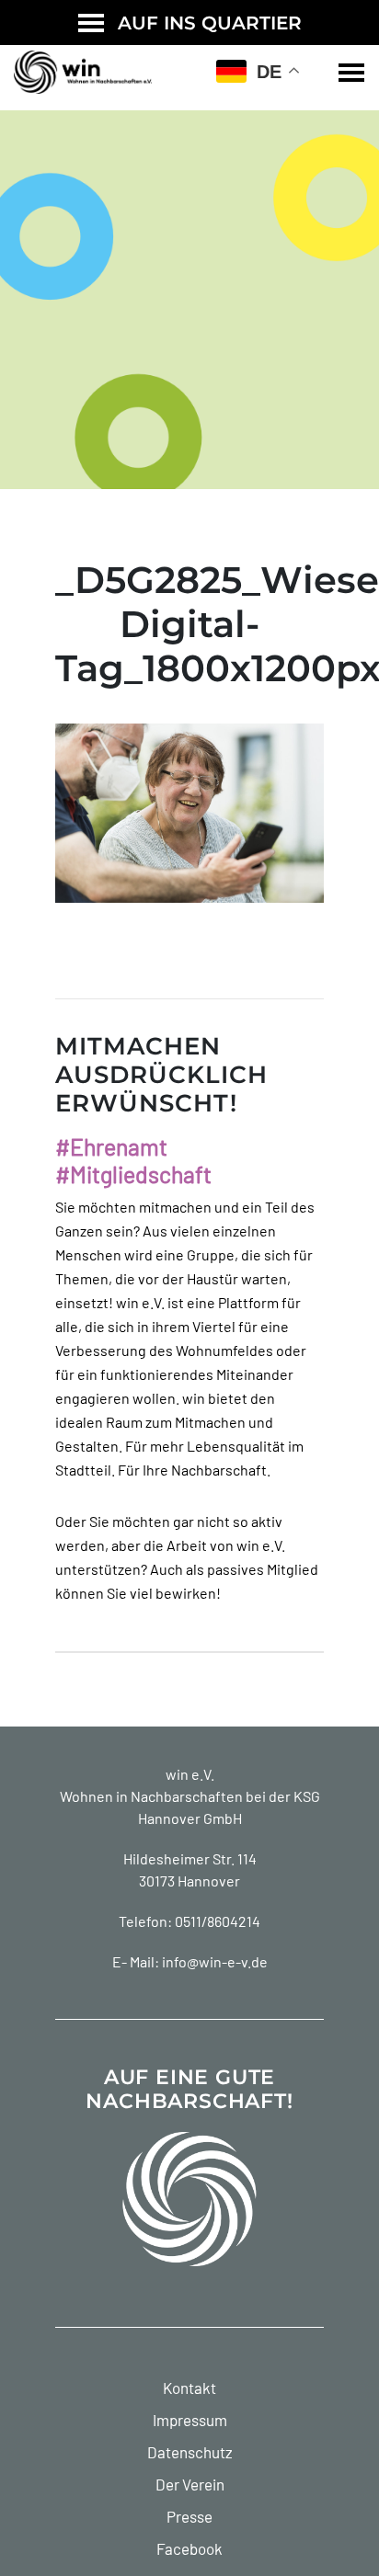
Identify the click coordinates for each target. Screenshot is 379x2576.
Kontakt (189, 2388)
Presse (189, 2516)
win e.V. (190, 1774)
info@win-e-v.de (215, 1961)
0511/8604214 (218, 1921)
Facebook (189, 2548)
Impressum (190, 2420)
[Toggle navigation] (351, 73)
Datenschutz (190, 2452)
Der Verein (190, 2484)
